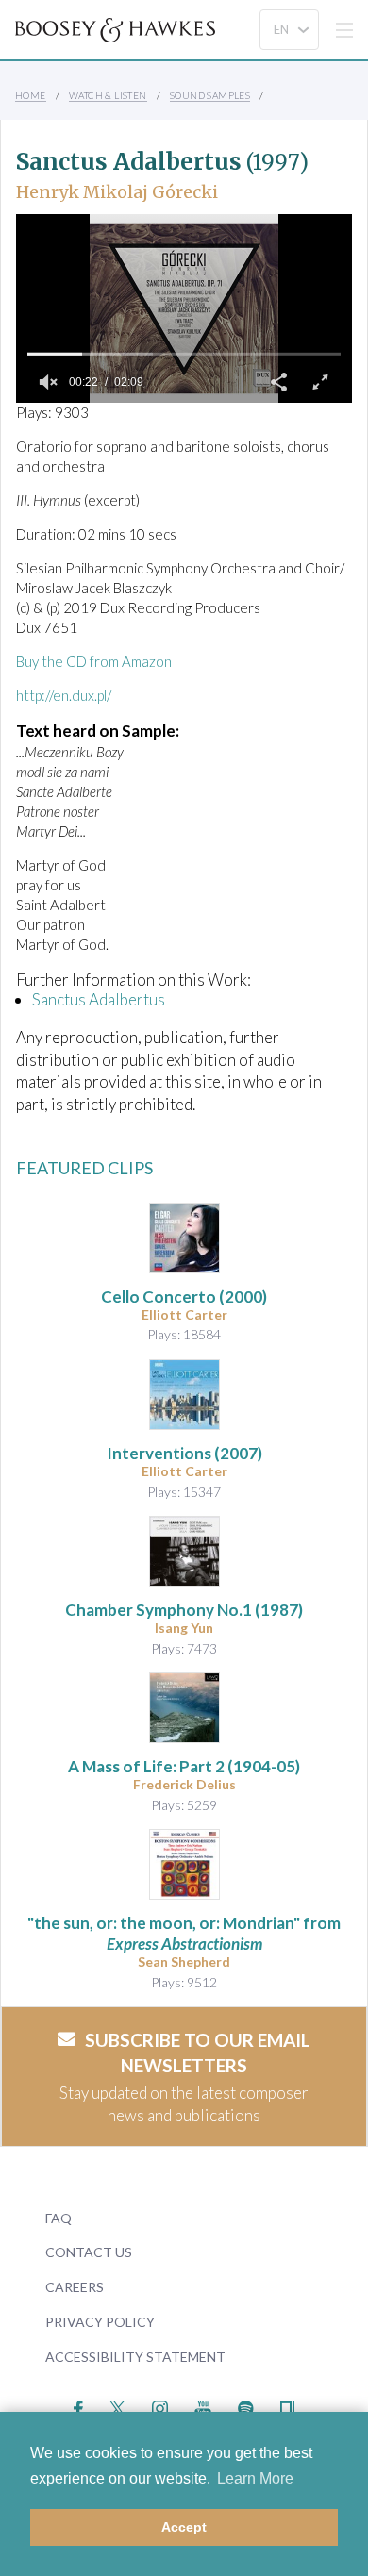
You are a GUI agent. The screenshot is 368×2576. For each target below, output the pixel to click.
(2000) (184, 1296)
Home (31, 95)
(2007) (184, 1453)
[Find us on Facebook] (79, 2407)
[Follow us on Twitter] (117, 2407)
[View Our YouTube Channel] (203, 2407)
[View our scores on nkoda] (287, 2407)
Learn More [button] (255, 2478)
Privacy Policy (100, 2322)
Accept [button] (184, 2527)
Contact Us (89, 2252)
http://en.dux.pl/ (64, 695)
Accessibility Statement (135, 2357)
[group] (48, 382)
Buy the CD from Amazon (94, 661)
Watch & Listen (108, 95)
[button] (278, 382)
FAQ (59, 2218)
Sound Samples (210, 95)
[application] (184, 308)
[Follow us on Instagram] (160, 2407)
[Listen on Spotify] (246, 2407)
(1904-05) (184, 1766)
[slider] (184, 354)
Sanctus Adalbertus (99, 999)
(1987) (184, 1610)
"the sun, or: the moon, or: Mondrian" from (184, 1933)
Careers (75, 2287)
